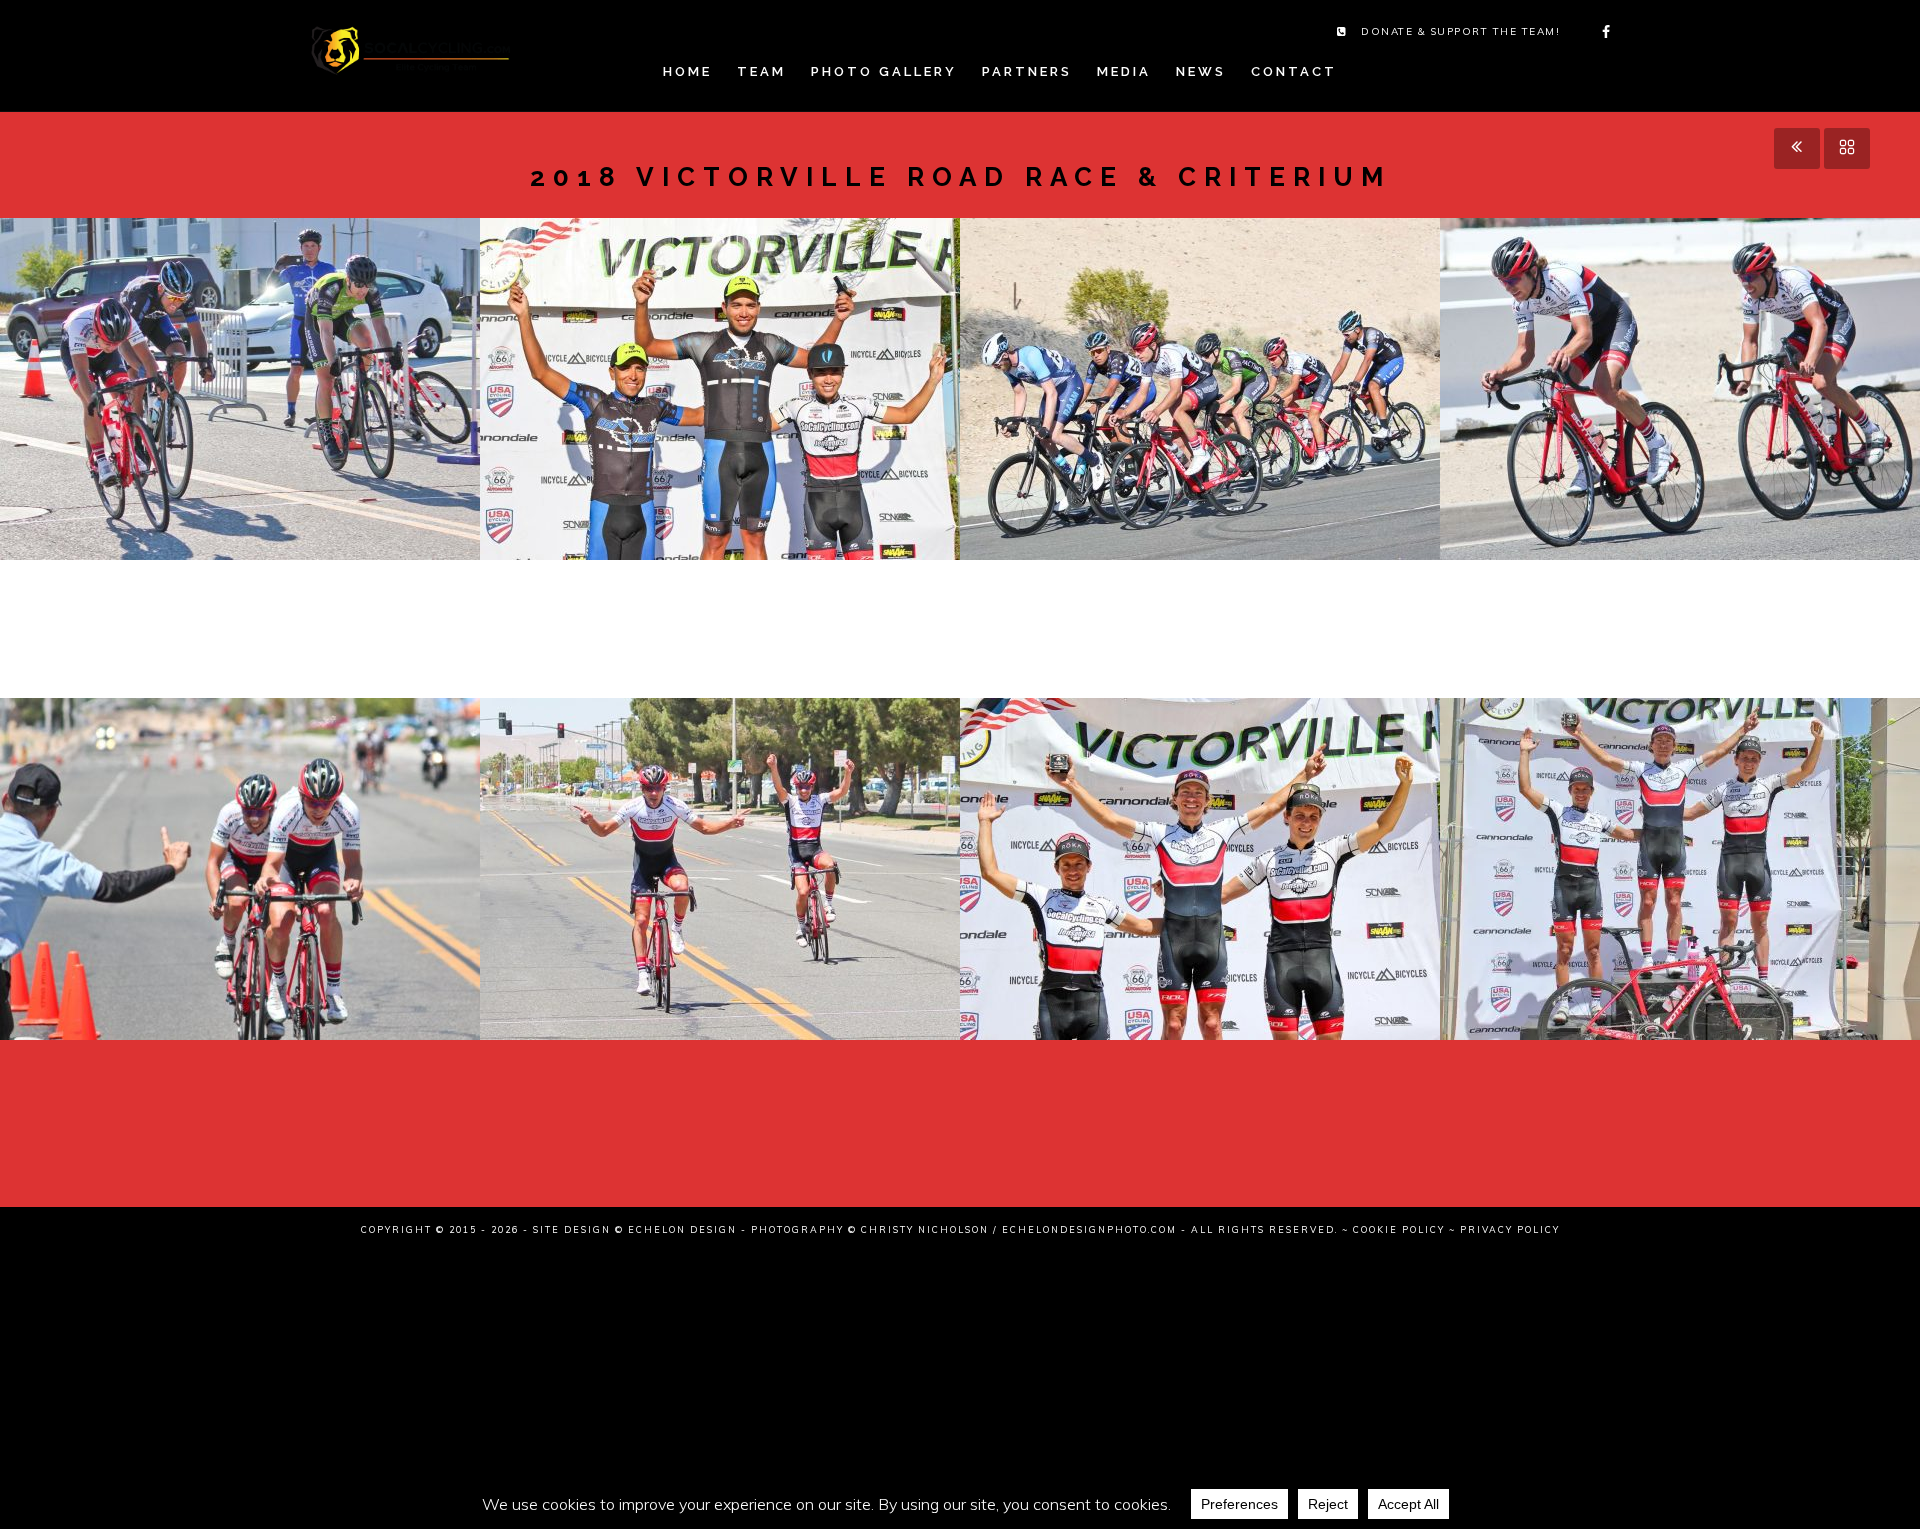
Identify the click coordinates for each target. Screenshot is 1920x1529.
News (1201, 71)
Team (761, 71)
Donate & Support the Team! (1460, 31)
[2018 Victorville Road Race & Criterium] (204, 358)
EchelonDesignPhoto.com (1089, 1229)
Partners (1027, 71)
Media (1124, 71)
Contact (1294, 71)
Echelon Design (682, 1229)
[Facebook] (1600, 32)
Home (687, 71)
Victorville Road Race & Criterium (239, 421)
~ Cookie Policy (1393, 1229)
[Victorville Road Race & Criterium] (276, 358)
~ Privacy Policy (1504, 1229)
